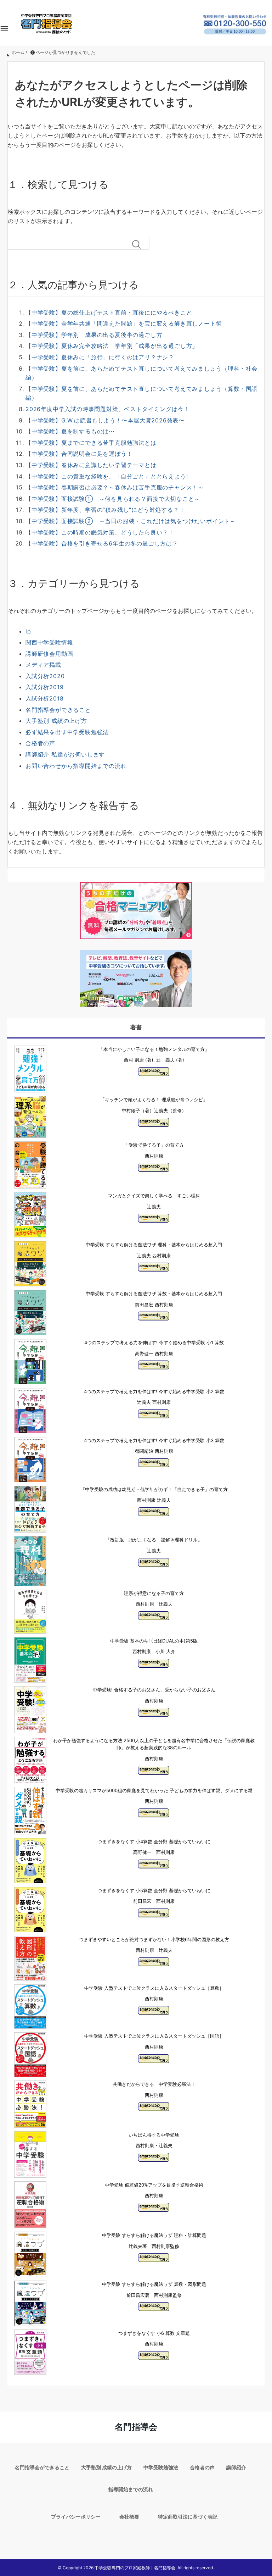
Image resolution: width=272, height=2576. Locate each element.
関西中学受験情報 (49, 642)
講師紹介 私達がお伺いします (65, 754)
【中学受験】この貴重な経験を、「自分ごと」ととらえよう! (107, 476)
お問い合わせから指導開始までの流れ (76, 766)
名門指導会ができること (58, 710)
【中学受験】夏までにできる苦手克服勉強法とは (91, 443)
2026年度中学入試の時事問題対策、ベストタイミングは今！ (107, 409)
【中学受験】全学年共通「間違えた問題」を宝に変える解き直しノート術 (124, 323)
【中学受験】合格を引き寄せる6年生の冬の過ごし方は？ (102, 543)
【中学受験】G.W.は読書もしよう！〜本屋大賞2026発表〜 (105, 420)
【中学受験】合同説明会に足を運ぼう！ (79, 454)
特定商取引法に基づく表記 (188, 2517)
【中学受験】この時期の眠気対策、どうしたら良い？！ (100, 532)
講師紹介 (236, 2467)
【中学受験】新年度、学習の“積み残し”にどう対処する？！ (105, 510)
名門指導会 (136, 2427)
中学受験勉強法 (161, 2467)
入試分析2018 (44, 698)
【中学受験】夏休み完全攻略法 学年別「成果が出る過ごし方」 (112, 346)
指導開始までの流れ (131, 2489)
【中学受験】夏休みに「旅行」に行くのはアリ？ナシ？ (100, 357)
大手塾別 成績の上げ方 (56, 721)
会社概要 (129, 2517)
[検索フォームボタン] (139, 244)
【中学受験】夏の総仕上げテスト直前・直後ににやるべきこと (109, 312)
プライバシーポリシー (76, 2517)
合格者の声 (40, 743)
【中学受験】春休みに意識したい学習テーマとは (91, 465)
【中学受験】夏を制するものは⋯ (70, 431)
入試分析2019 (44, 687)
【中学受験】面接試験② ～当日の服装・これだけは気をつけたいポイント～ (131, 521)
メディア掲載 (43, 665)
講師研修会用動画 (49, 654)
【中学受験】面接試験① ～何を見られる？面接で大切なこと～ (113, 499)
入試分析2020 (45, 676)
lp (28, 631)
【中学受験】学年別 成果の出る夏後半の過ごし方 (94, 335)
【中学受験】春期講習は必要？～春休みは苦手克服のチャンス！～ (115, 487)
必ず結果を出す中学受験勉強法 (67, 732)
